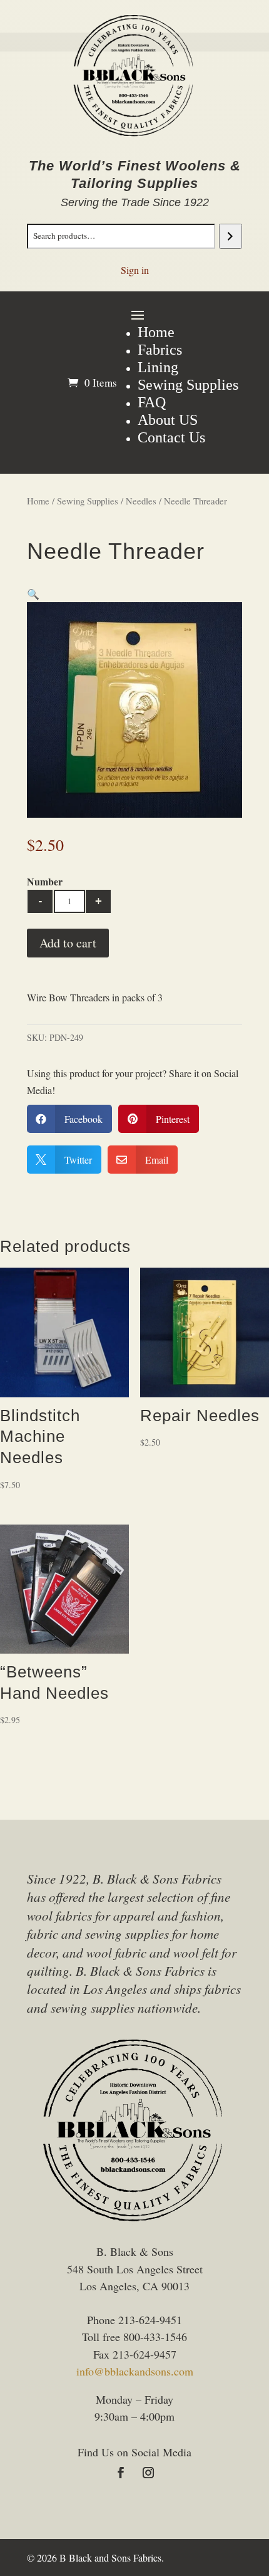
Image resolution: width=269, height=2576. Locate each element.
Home (156, 332)
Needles (141, 501)
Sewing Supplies (188, 385)
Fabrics (160, 350)
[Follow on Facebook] (121, 2473)
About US (168, 420)
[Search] (231, 236)
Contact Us (171, 437)
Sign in (135, 270)
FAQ (152, 402)
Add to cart (68, 943)
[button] (33, 594)
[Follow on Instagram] (148, 2473)
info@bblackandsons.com (135, 2371)
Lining (158, 367)
